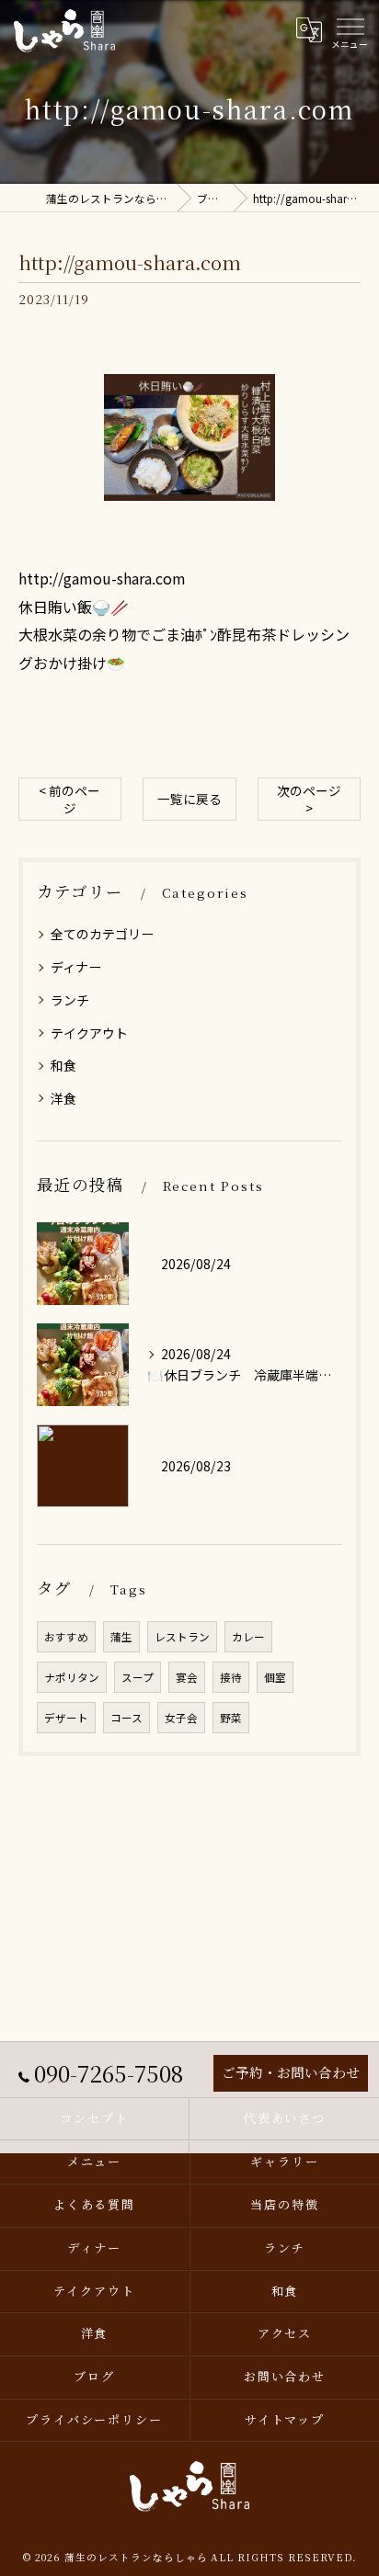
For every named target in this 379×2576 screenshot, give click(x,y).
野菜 (231, 1718)
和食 (63, 1065)
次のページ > (309, 799)
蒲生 (121, 1637)
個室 (275, 1677)
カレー (248, 1637)
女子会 (181, 1718)
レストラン (182, 1637)
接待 (231, 1677)
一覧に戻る (189, 799)
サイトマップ (285, 2419)
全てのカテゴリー (102, 934)
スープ (138, 1677)
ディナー (76, 967)
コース (126, 1718)
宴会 (187, 1677)
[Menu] (350, 30)
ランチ (70, 1000)
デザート (66, 1718)
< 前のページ (69, 799)
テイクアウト (89, 1033)
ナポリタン (72, 1677)
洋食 (63, 1098)
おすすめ (66, 1637)
